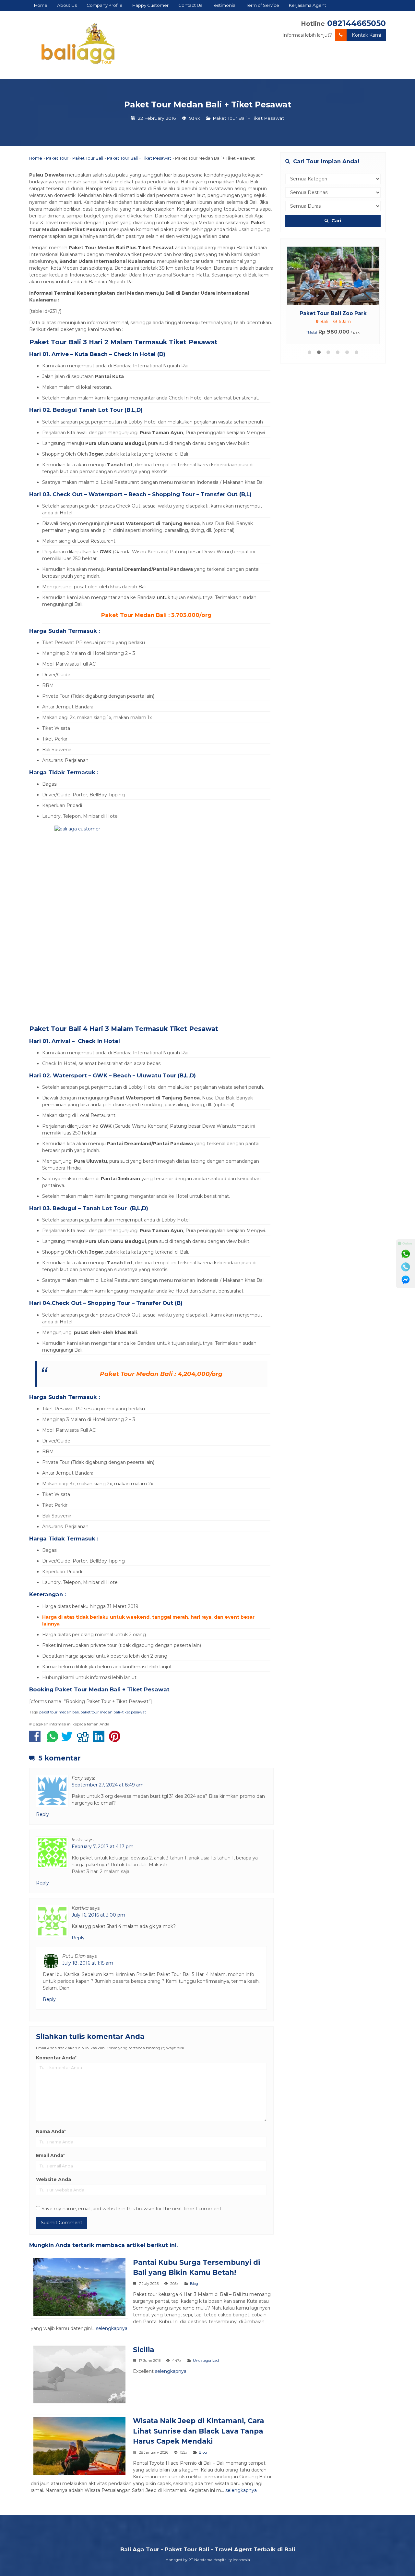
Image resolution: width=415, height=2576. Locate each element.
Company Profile (105, 5)
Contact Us (190, 5)
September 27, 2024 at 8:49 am (108, 1785)
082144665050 (356, 23)
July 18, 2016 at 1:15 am (88, 1963)
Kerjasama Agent (308, 5)
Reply (42, 1814)
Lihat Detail (339, 275)
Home (41, 5)
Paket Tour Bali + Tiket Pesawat (248, 118)
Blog (194, 2284)
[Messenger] (406, 1280)
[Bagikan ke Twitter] (69, 1740)
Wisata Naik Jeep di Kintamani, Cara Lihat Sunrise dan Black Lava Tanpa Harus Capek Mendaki (198, 2431)
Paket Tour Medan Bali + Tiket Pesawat (208, 104)
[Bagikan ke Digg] (84, 1740)
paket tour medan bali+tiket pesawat (113, 1712)
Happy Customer (150, 5)
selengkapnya (112, 2328)
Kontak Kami (366, 35)
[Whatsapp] (406, 1254)
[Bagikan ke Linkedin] (100, 1740)
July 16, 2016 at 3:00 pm (98, 1915)
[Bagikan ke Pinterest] (116, 1740)
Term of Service (263, 5)
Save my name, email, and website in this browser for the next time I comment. (132, 2209)
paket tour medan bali (59, 1712)
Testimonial (224, 5)
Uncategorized (206, 2361)
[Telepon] (406, 1267)
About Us (67, 5)
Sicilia (143, 2350)
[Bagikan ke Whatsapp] (53, 1740)
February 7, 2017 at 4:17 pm (103, 1846)
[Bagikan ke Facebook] (36, 1740)
